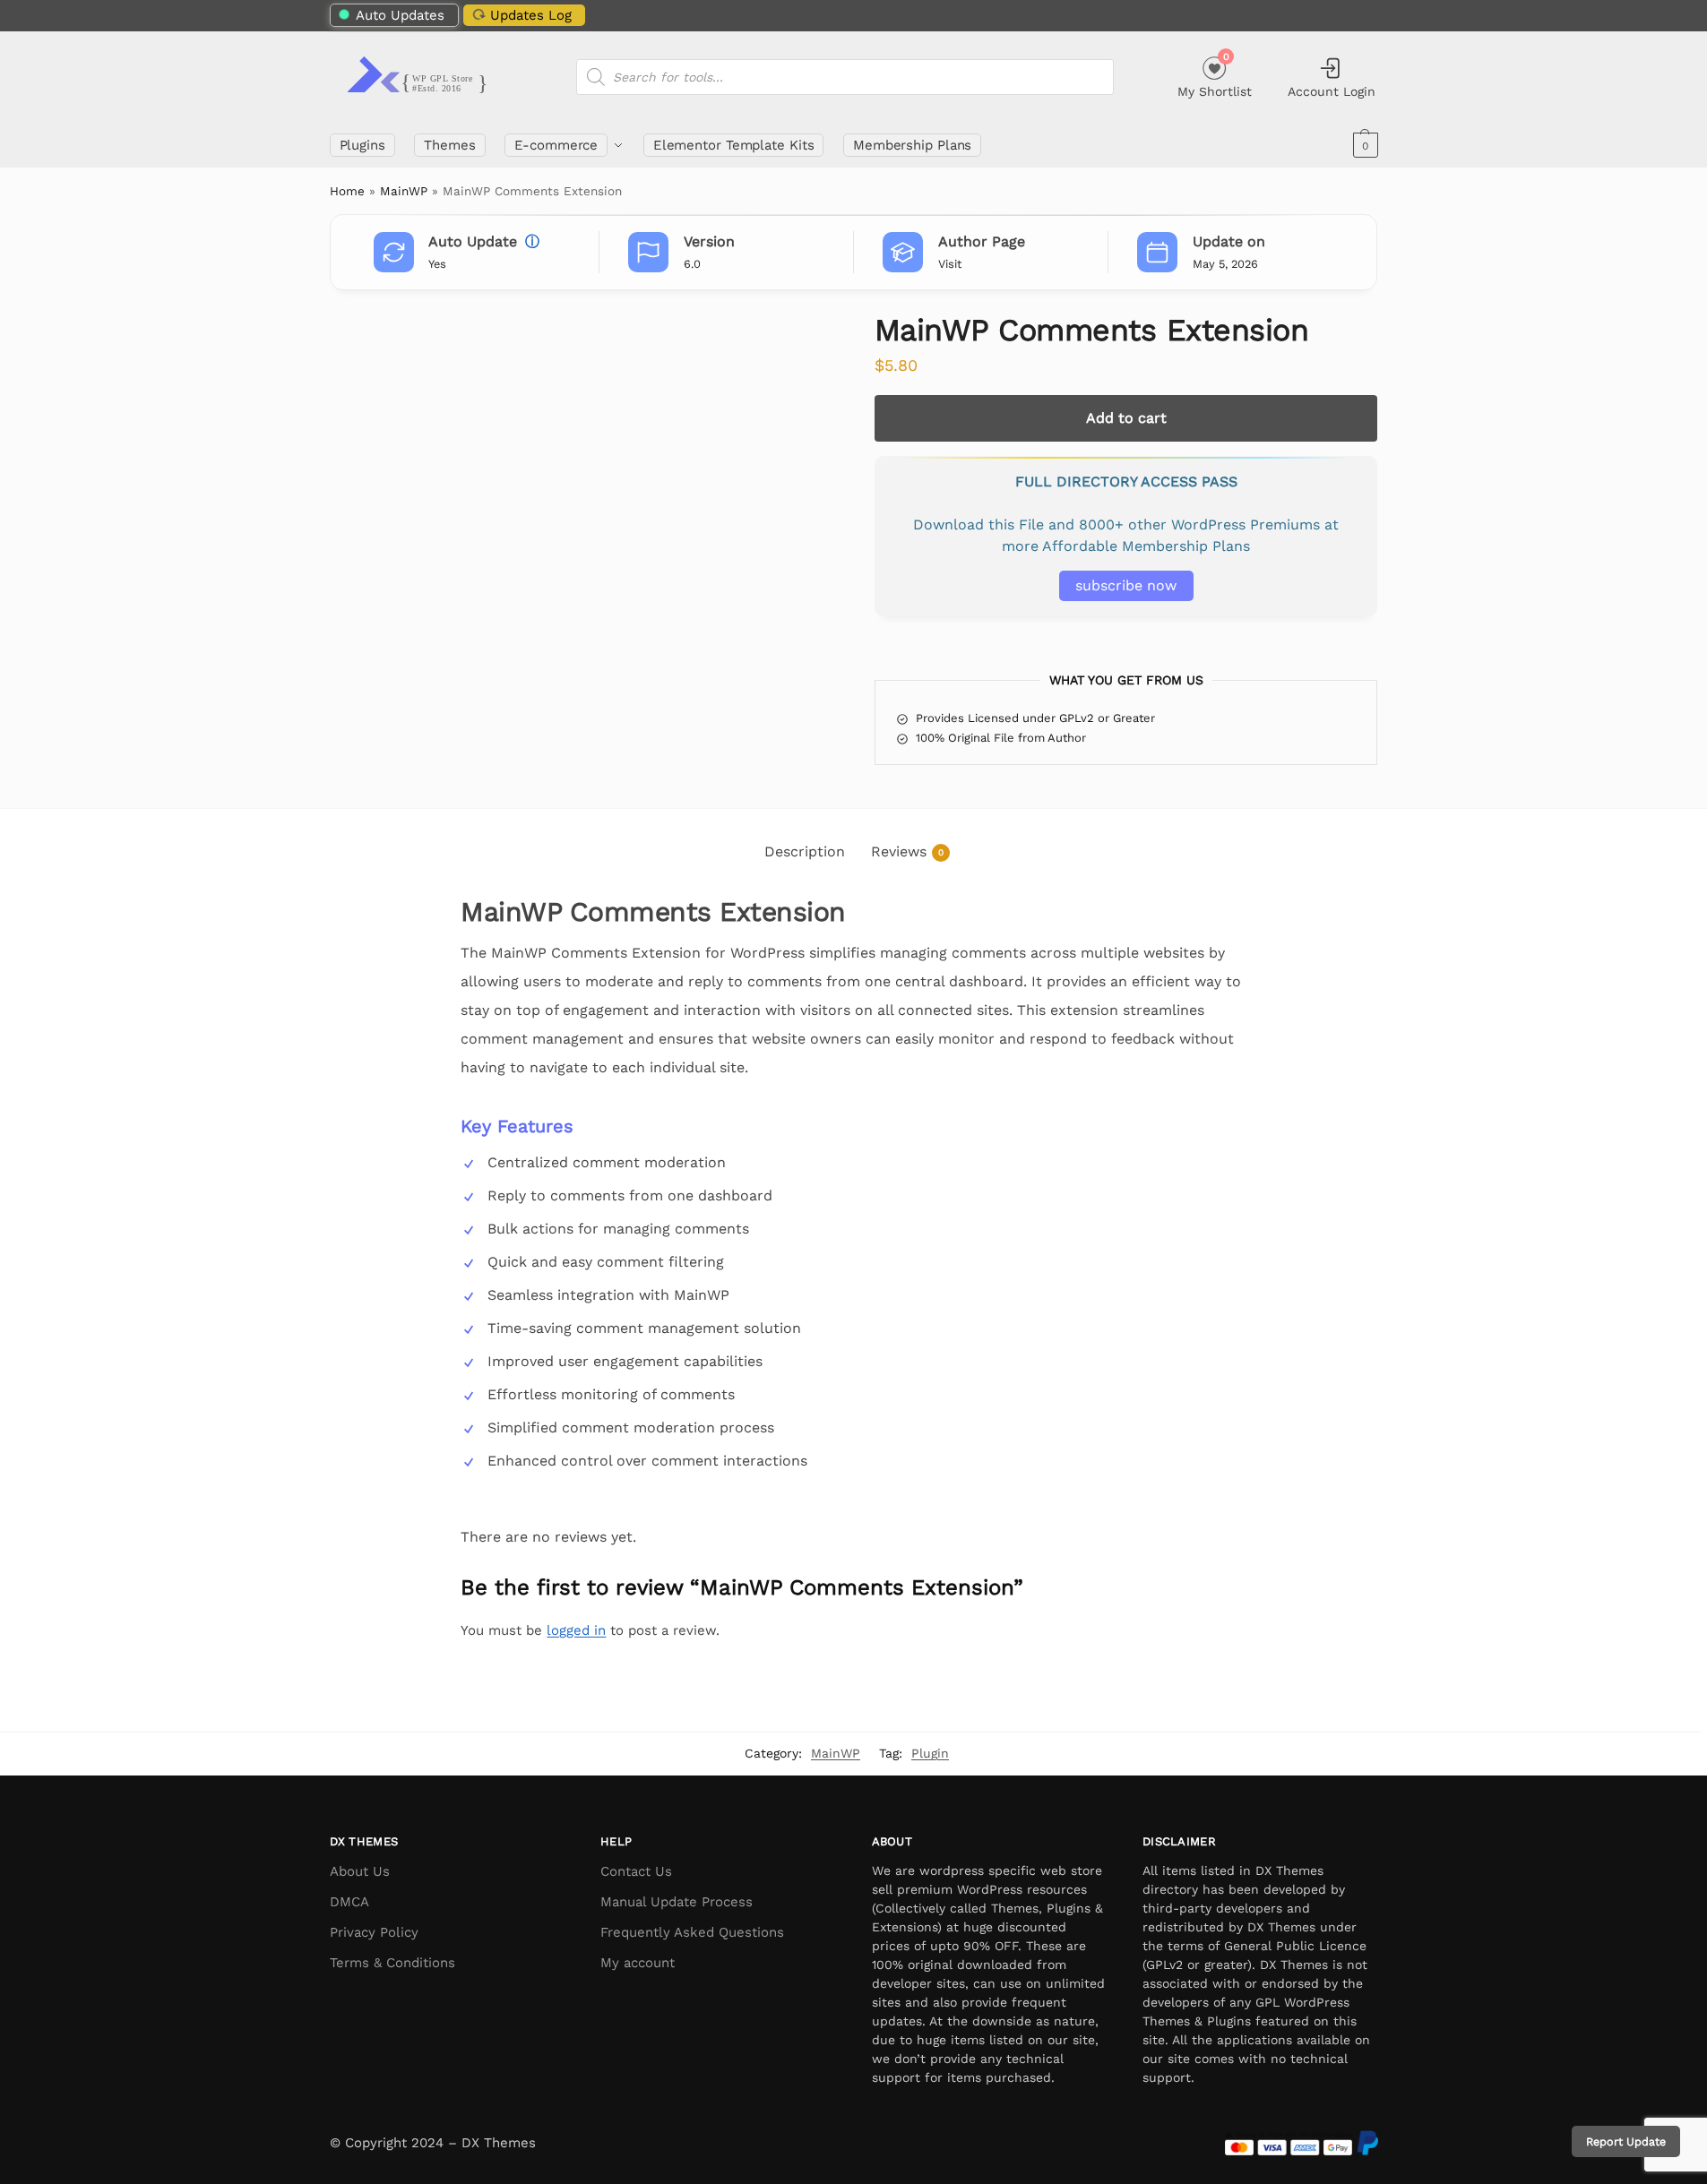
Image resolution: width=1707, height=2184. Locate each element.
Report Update (1626, 2141)
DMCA (349, 1902)
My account (638, 1963)
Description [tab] (805, 851)
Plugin (930, 1753)
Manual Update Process (677, 1902)
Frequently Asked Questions (692, 1932)
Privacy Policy (374, 1932)
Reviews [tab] (907, 851)
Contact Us (636, 1871)
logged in (576, 1630)
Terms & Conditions (392, 1963)
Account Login (1332, 91)
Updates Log (531, 15)
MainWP (404, 191)
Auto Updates (400, 15)
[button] (1363, 145)
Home (347, 191)
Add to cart (1126, 418)
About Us (360, 1871)
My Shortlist (1215, 75)
